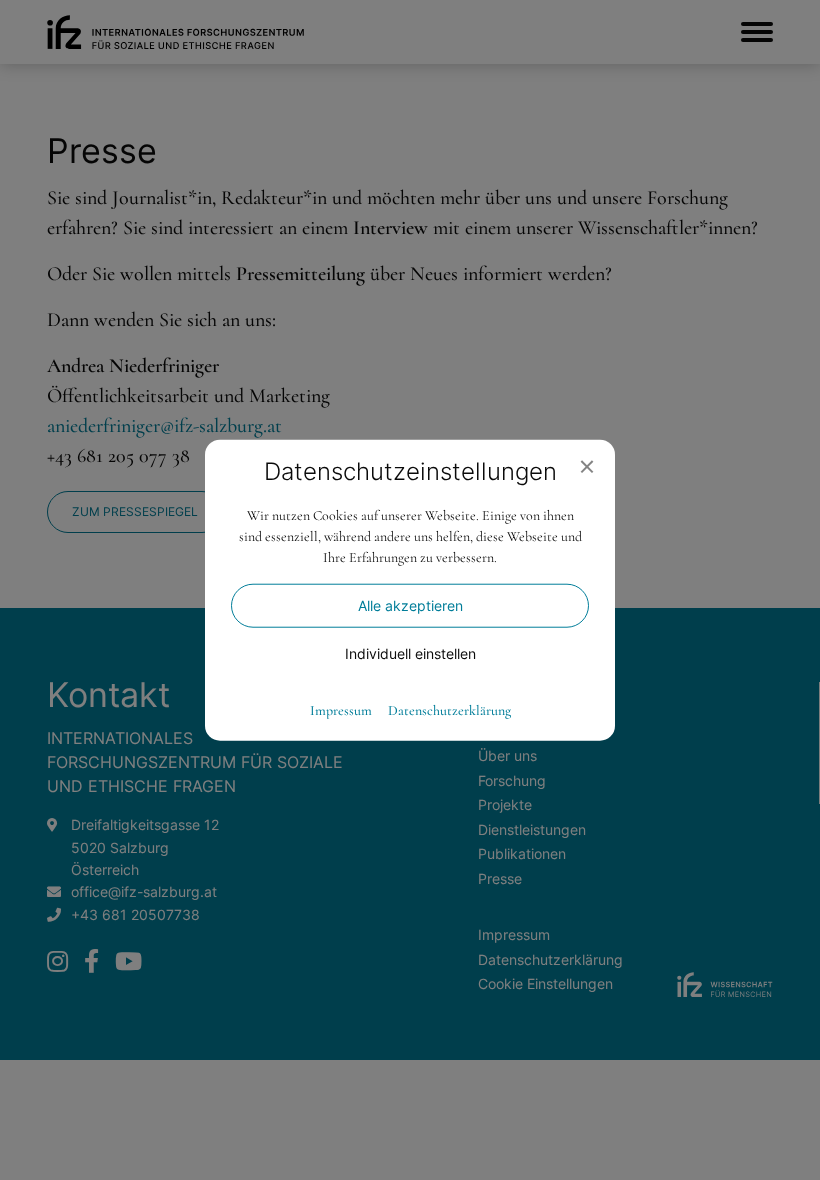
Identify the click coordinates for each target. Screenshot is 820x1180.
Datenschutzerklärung (449, 710)
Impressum (341, 710)
